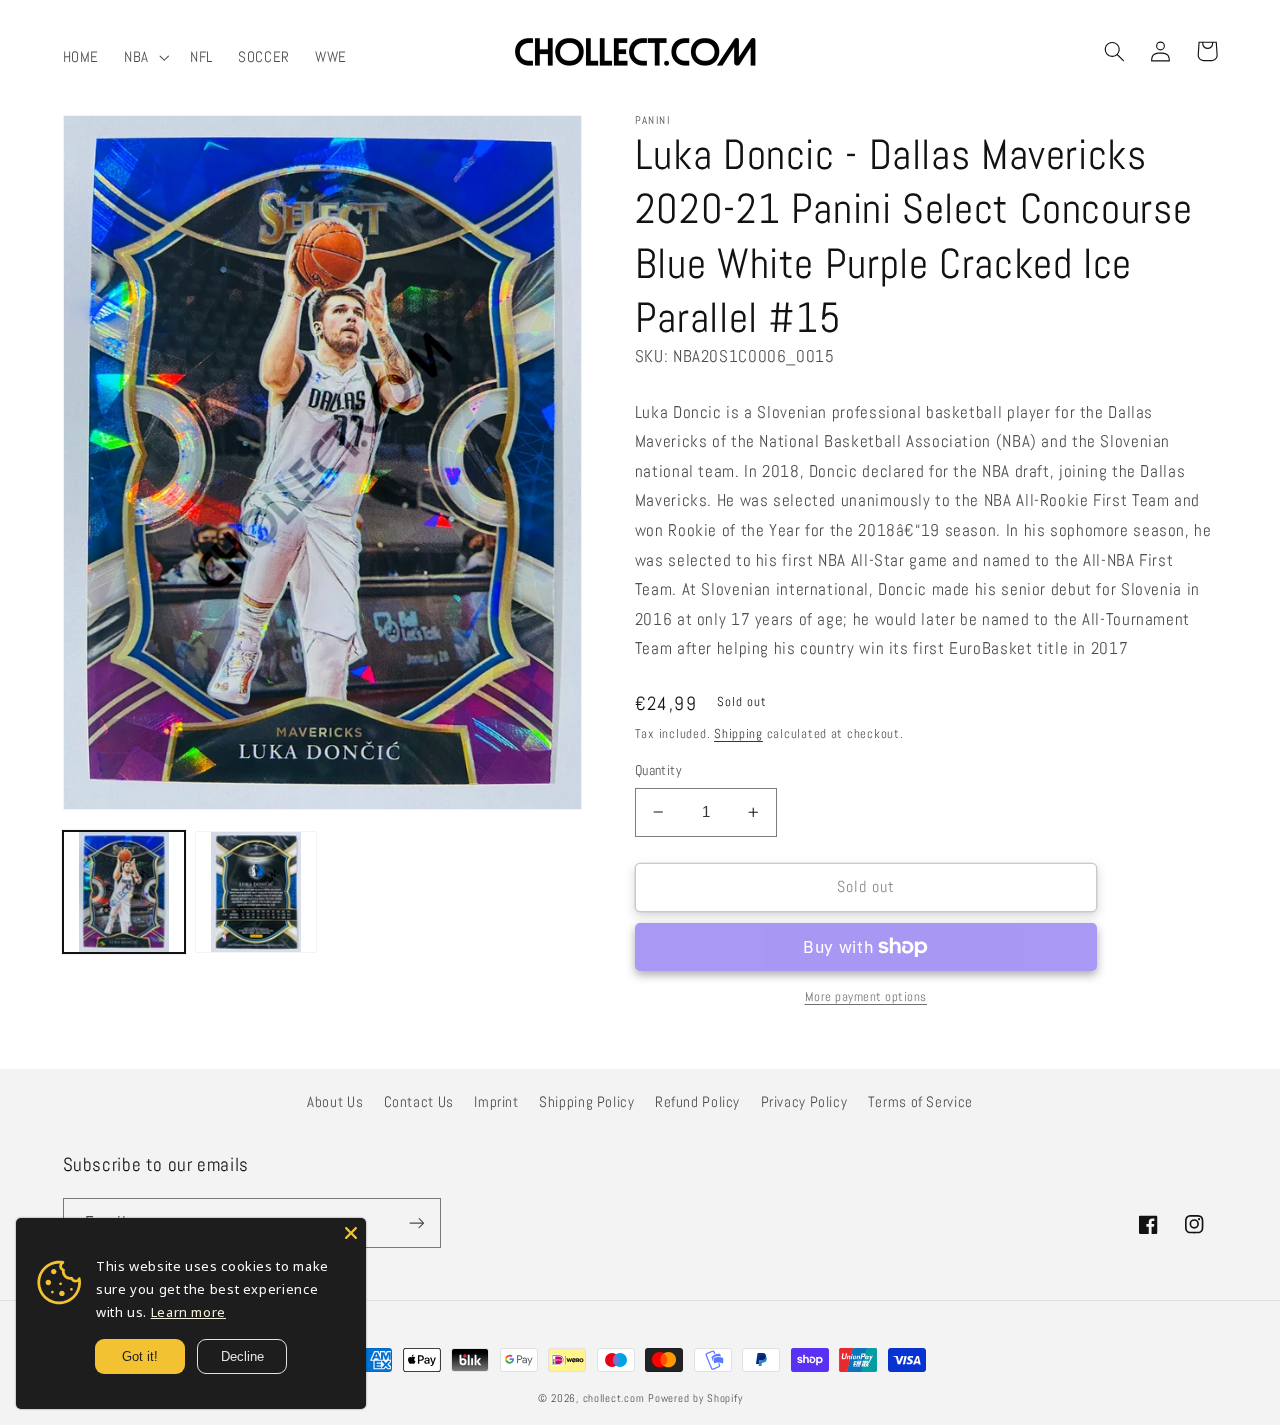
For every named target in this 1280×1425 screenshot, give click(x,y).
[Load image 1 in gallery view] (124, 892)
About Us (335, 1102)
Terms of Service (920, 1102)
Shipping (738, 734)
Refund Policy (697, 1102)
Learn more (188, 1312)
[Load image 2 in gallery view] (256, 892)
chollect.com (614, 1398)
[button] (145, 57)
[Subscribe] (416, 1222)
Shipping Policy (586, 1102)
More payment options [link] (866, 997)
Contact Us (419, 1102)
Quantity (658, 770)
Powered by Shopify (695, 1398)
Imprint (496, 1102)
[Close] (351, 1233)
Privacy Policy (804, 1102)
